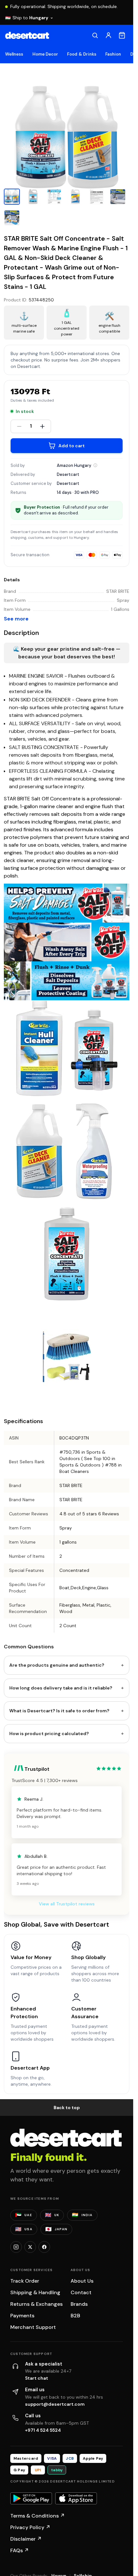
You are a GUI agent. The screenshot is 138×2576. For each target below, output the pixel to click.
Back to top (67, 2108)
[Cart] (122, 35)
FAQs (20, 2550)
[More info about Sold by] (95, 465)
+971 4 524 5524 (43, 2430)
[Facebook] (44, 2247)
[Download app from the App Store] (76, 2499)
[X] (30, 2247)
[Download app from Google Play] (31, 2499)
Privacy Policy (30, 2527)
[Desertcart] (27, 35)
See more (16, 619)
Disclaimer (26, 2539)
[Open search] (95, 35)
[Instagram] (16, 2247)
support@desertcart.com (55, 2404)
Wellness (14, 54)
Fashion (113, 54)
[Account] (108, 35)
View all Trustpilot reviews (67, 1904)
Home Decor (45, 54)
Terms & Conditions (38, 2516)
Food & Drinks (82, 54)
